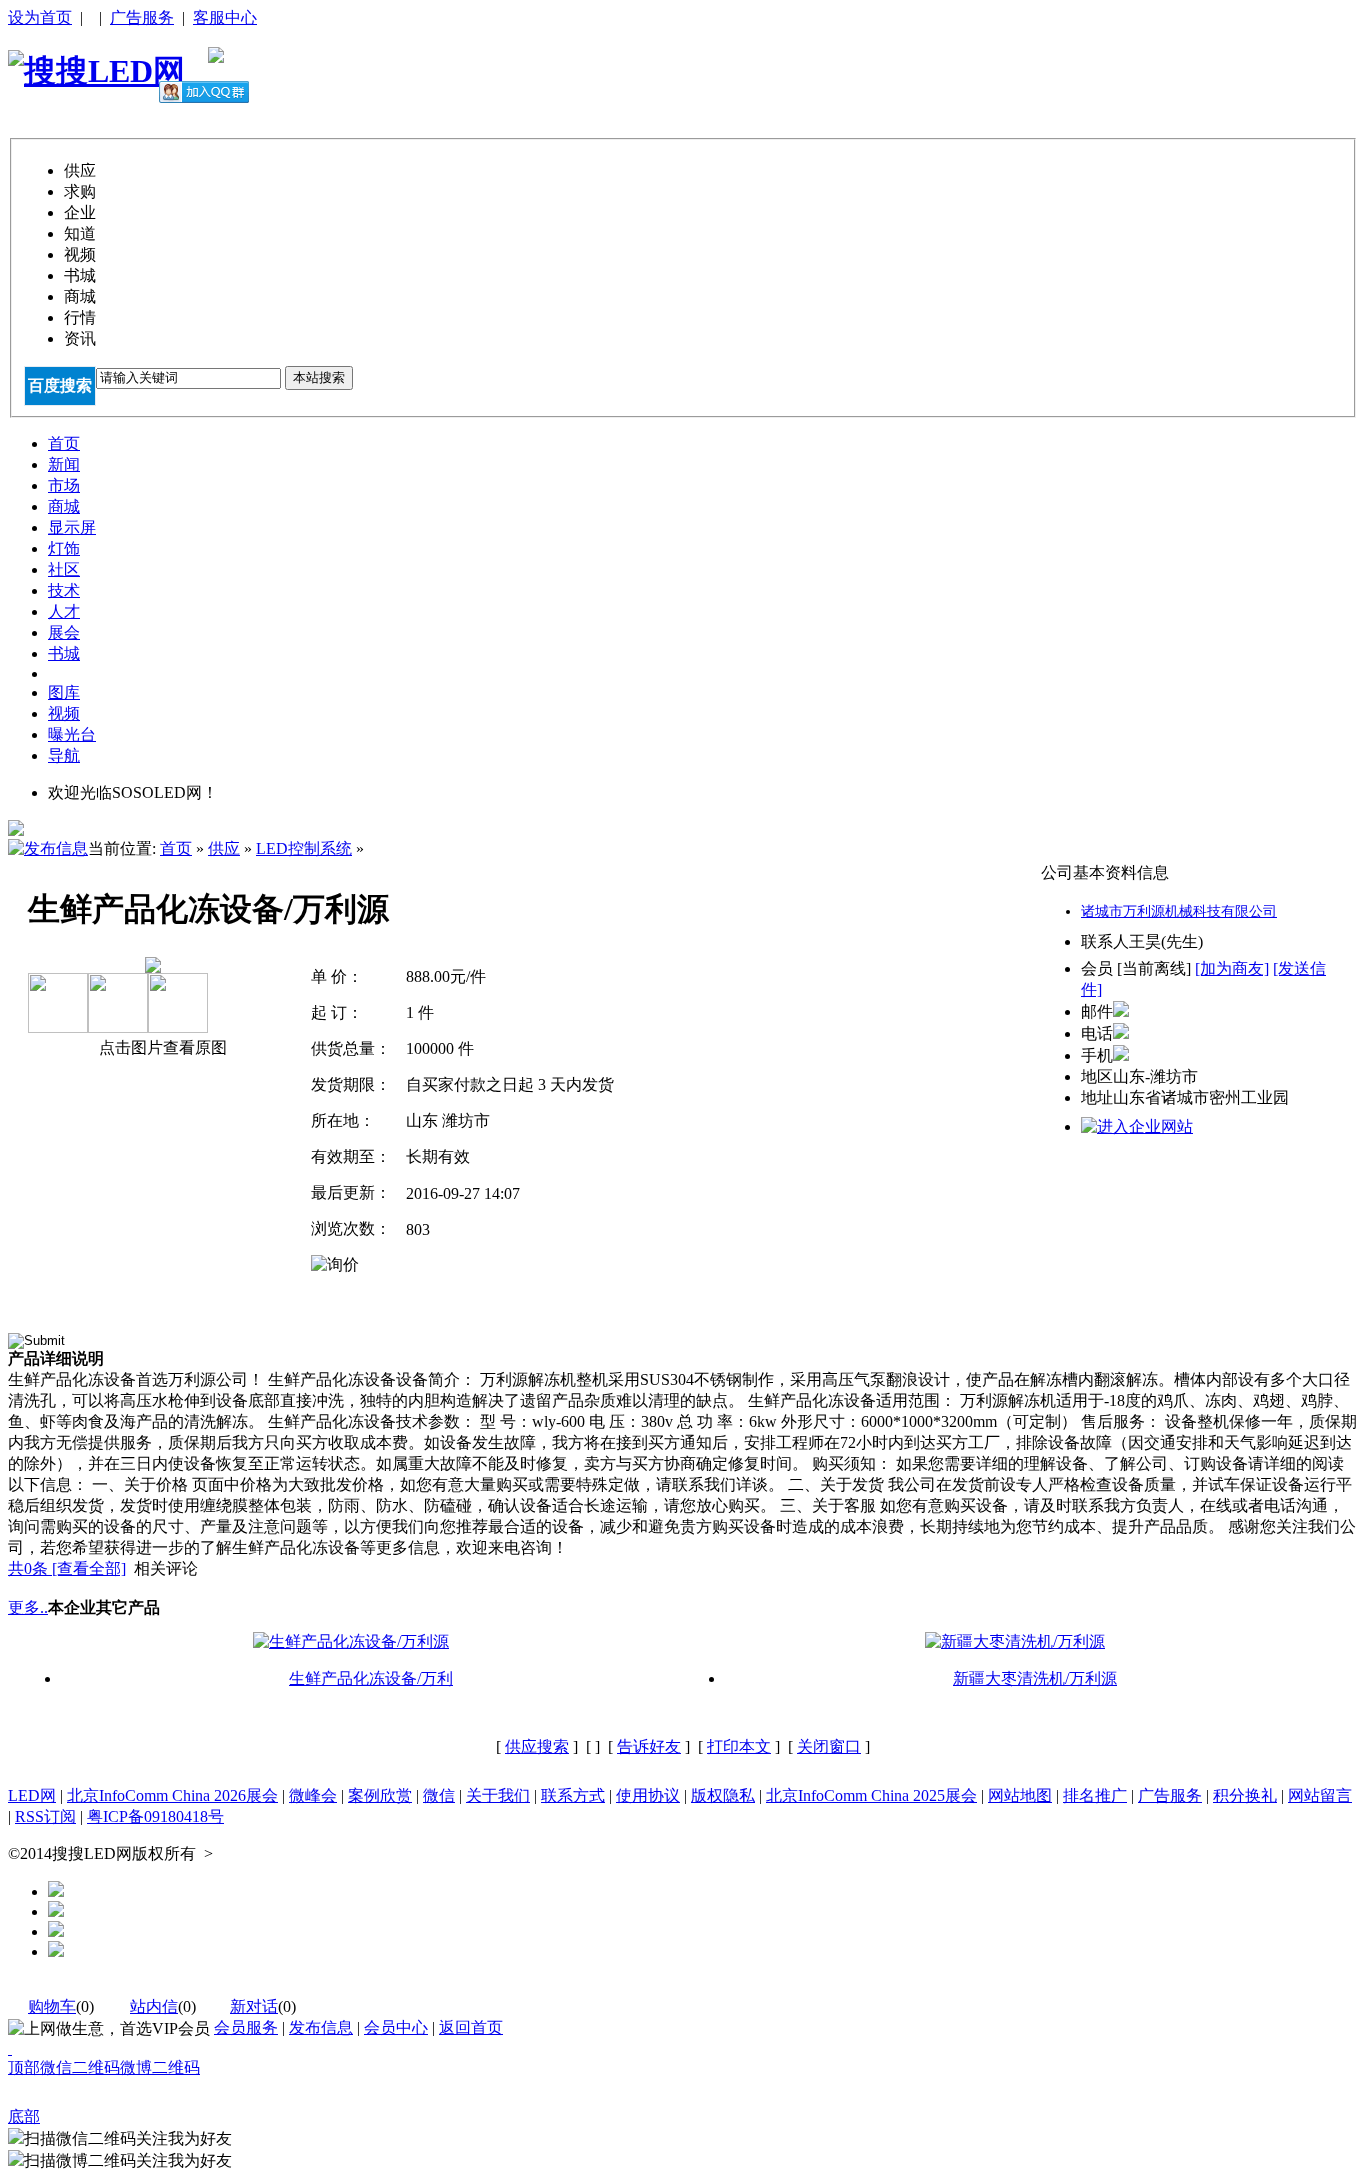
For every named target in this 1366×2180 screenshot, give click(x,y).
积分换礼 (1245, 1795)
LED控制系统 (304, 848)
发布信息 (321, 2027)
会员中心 (396, 2027)
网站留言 (1320, 1795)
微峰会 (313, 1795)
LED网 (32, 1795)
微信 (439, 1795)
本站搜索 (319, 377)
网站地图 (1020, 1795)
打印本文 (739, 1746)
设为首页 (40, 17)
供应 (224, 848)
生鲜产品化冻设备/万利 (371, 1678)
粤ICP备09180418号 (155, 1816)
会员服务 (246, 2027)
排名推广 (1095, 1795)
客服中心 (225, 17)
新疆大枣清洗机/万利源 (1035, 1678)
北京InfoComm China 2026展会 (172, 1795)
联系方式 (573, 1795)
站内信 (154, 2006)
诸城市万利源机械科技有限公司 (1179, 911)
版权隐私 (723, 1795)
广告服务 (142, 17)
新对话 (254, 2006)
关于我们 (498, 1795)
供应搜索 (537, 1746)
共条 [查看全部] (67, 1568)
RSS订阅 (45, 1816)
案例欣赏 (380, 1795)
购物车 (52, 2006)
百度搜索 (60, 385)
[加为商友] (1232, 968)
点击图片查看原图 (161, 1047)
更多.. (28, 1607)
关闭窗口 (829, 1746)
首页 (176, 848)
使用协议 (648, 1795)
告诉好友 (649, 1746)
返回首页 (471, 2027)
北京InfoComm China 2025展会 (871, 1795)
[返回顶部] (10, 2048)
